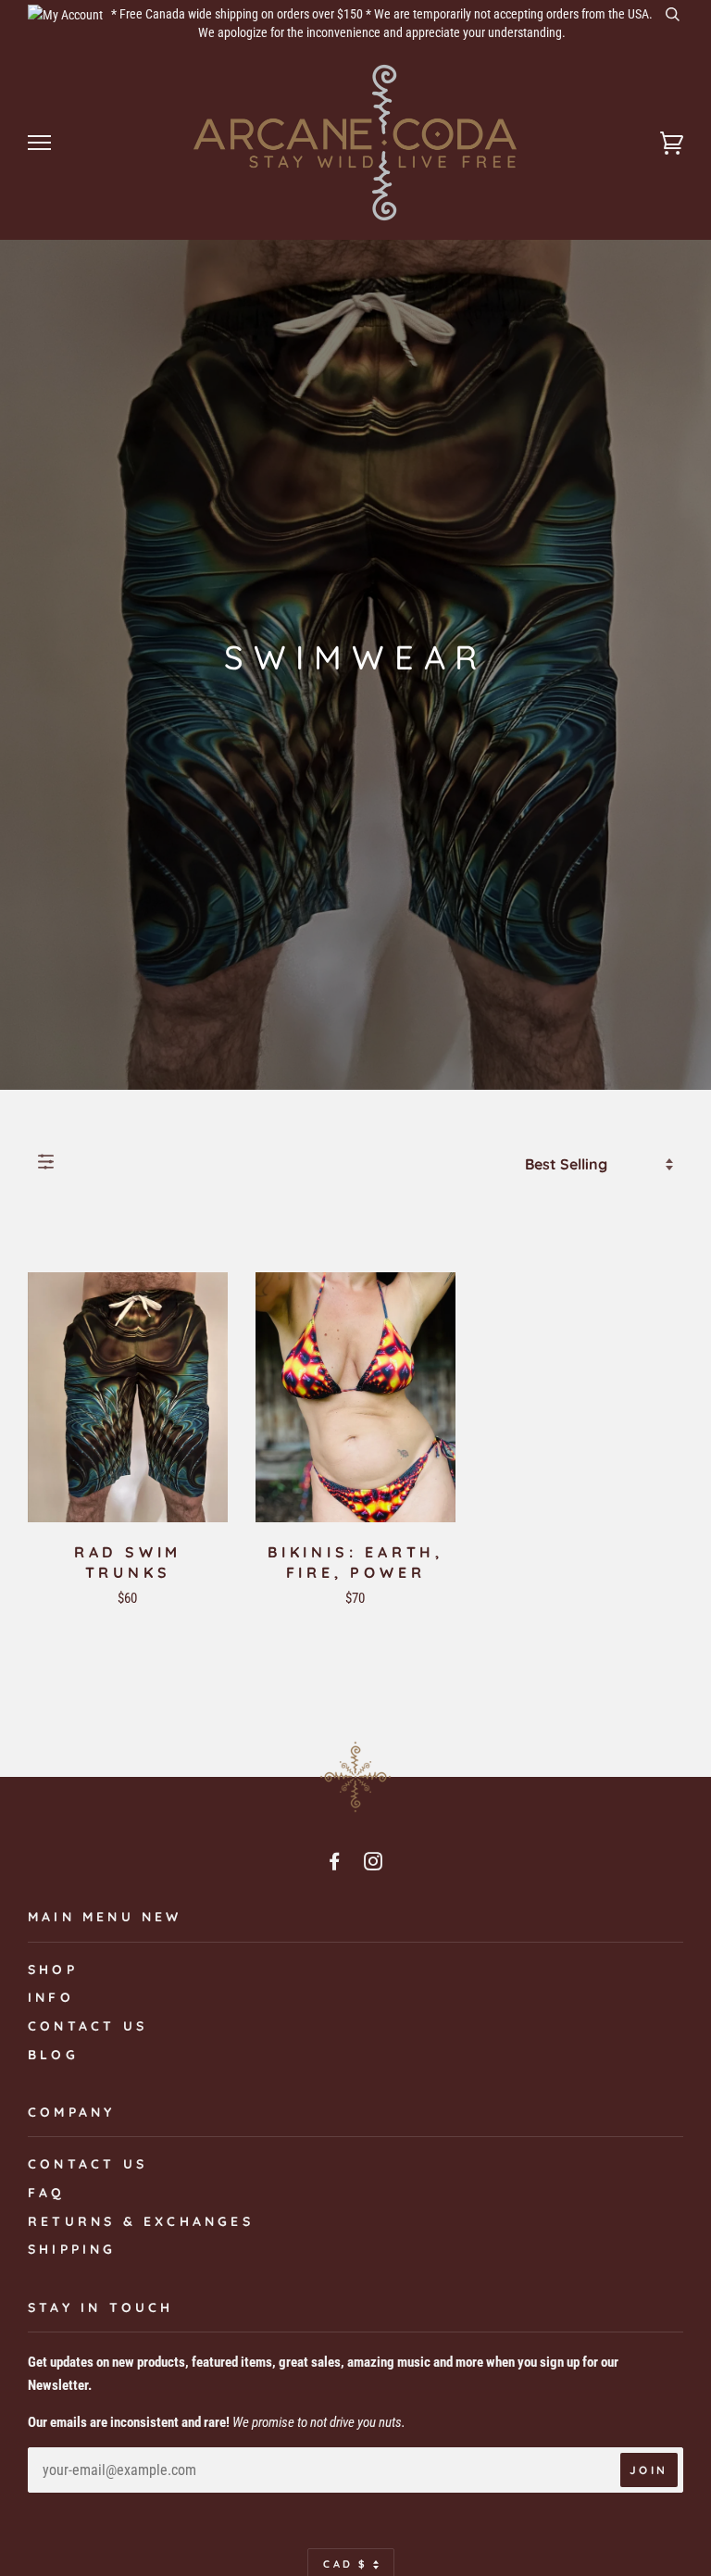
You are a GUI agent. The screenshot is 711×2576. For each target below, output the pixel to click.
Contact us (87, 2026)
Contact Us (87, 2164)
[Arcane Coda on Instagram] (375, 1864)
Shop (53, 1970)
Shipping (72, 2249)
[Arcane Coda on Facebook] (336, 1864)
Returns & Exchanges (141, 2221)
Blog (53, 2055)
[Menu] (39, 143)
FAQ (47, 2193)
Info (51, 1997)
